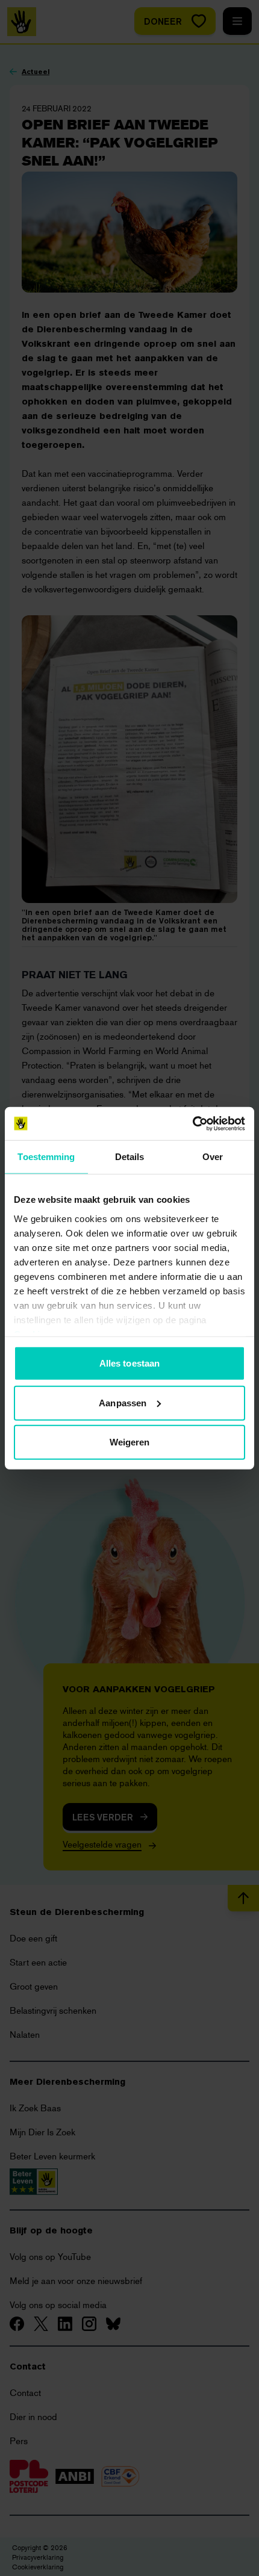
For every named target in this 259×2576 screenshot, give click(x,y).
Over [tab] (213, 1157)
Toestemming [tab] (46, 1157)
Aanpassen (123, 1402)
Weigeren (130, 1442)
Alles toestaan (129, 1363)
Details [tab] (130, 1157)
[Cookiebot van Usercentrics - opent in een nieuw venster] (192, 1123)
